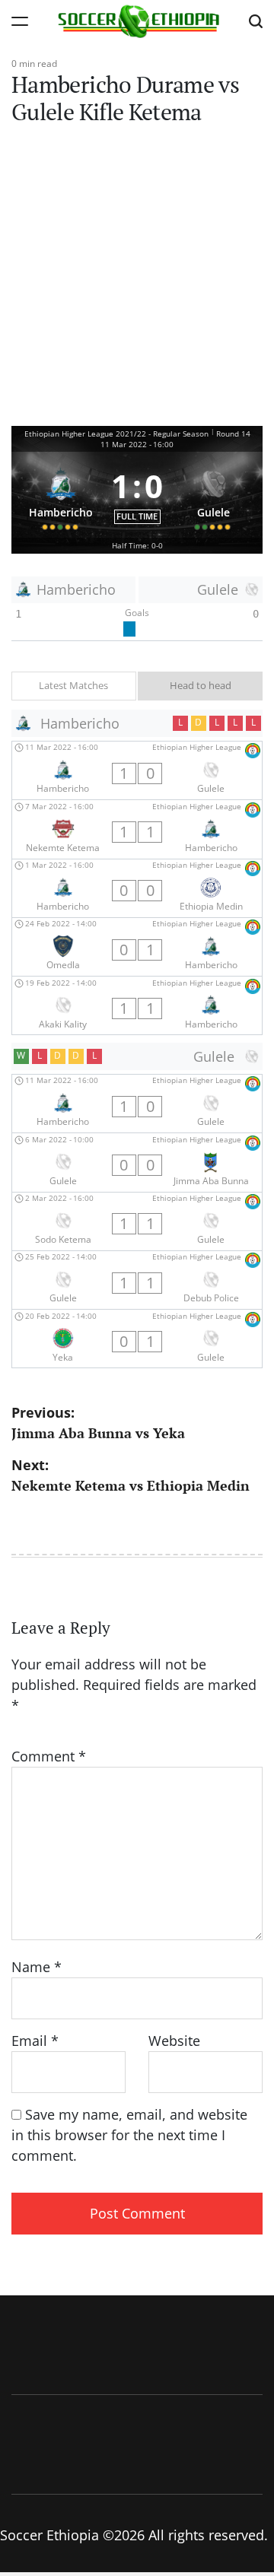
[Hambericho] (61, 495)
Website (174, 2041)
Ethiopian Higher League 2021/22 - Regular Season (116, 434)
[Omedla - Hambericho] (137, 947)
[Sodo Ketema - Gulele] (137, 1221)
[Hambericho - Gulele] (137, 770)
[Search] (256, 21)
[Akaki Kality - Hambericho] (137, 1005)
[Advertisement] (137, 281)
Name (37, 1967)
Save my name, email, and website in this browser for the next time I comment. (129, 2135)
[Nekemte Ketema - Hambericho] (137, 829)
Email (35, 2041)
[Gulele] (214, 495)
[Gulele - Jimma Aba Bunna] (137, 1162)
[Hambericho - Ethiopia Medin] (137, 888)
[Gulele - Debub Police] (137, 1280)
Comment (49, 1756)
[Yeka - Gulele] (137, 1339)
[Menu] (20, 21)
